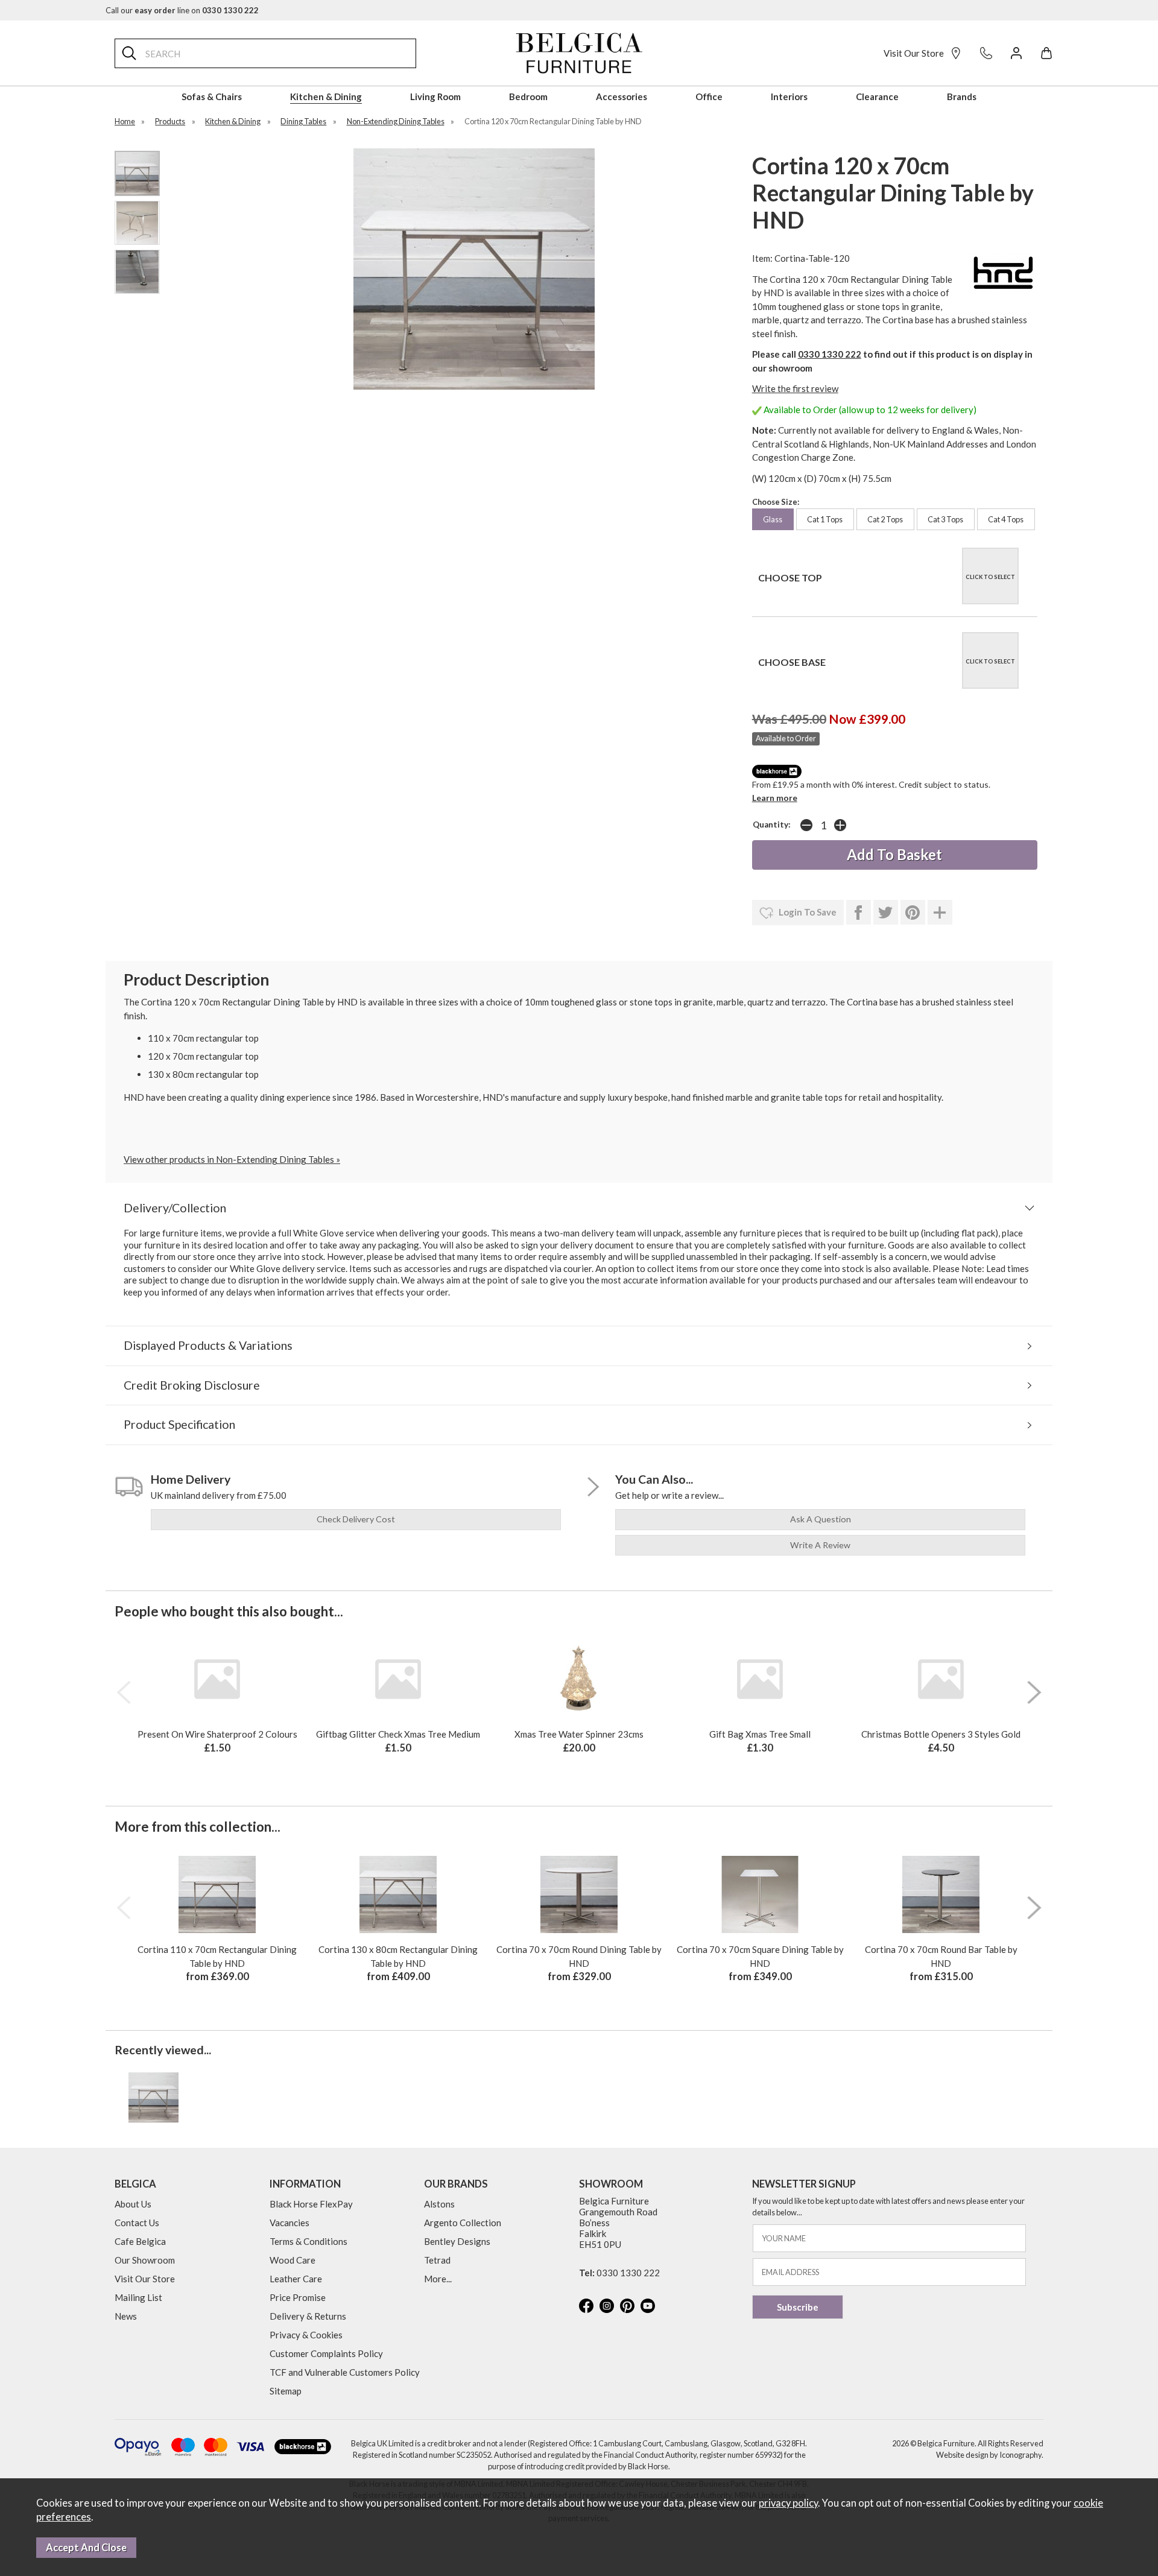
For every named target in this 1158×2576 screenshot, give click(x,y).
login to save (807, 912)
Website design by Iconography (989, 2455)
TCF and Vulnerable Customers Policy (345, 2372)
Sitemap (286, 2391)
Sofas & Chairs (212, 97)
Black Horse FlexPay (311, 2204)
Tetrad (437, 2260)
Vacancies (289, 2223)
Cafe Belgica (140, 2241)
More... (438, 2279)
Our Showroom (145, 2260)
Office (709, 97)
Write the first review (795, 388)
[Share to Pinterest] (913, 913)
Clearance (877, 97)
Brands (962, 97)
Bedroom (528, 97)
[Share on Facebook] (859, 913)
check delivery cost (356, 1519)
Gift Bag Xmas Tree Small (760, 1734)
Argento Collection (463, 2223)
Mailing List (138, 2297)
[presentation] (124, 1692)
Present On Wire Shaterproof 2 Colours (217, 1734)
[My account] (1016, 53)
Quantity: (772, 824)
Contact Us (137, 2223)
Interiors (789, 97)
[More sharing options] (940, 913)
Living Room (435, 97)
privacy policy (788, 2503)
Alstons (439, 2204)
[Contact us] (986, 53)
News (126, 2316)
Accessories (622, 97)
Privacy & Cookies (306, 2335)
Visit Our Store (914, 53)
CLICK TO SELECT (990, 577)
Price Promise (298, 2297)
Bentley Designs (457, 2241)
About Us (133, 2204)
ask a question (821, 1519)
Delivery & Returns (308, 2316)
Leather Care (296, 2279)
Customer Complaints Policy (326, 2353)
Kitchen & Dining (326, 97)
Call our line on (182, 10)
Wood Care (293, 2260)
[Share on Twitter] (886, 913)
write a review (820, 1545)
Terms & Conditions (308, 2241)
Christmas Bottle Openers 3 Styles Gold (941, 1734)
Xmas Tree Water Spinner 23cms (579, 1734)
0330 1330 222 (830, 354)
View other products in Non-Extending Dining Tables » (232, 1159)
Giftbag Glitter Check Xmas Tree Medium (398, 1734)
